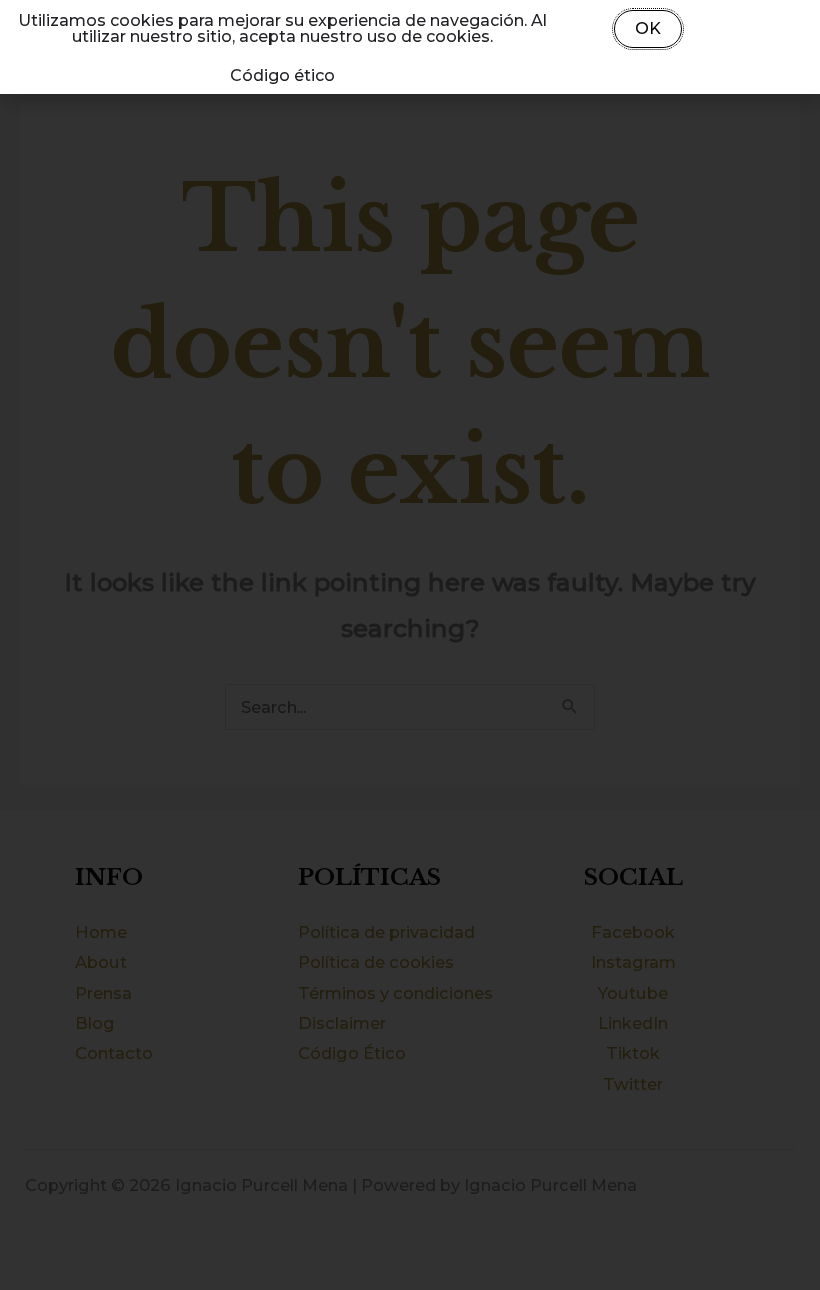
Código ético (282, 75)
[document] (410, 645)
